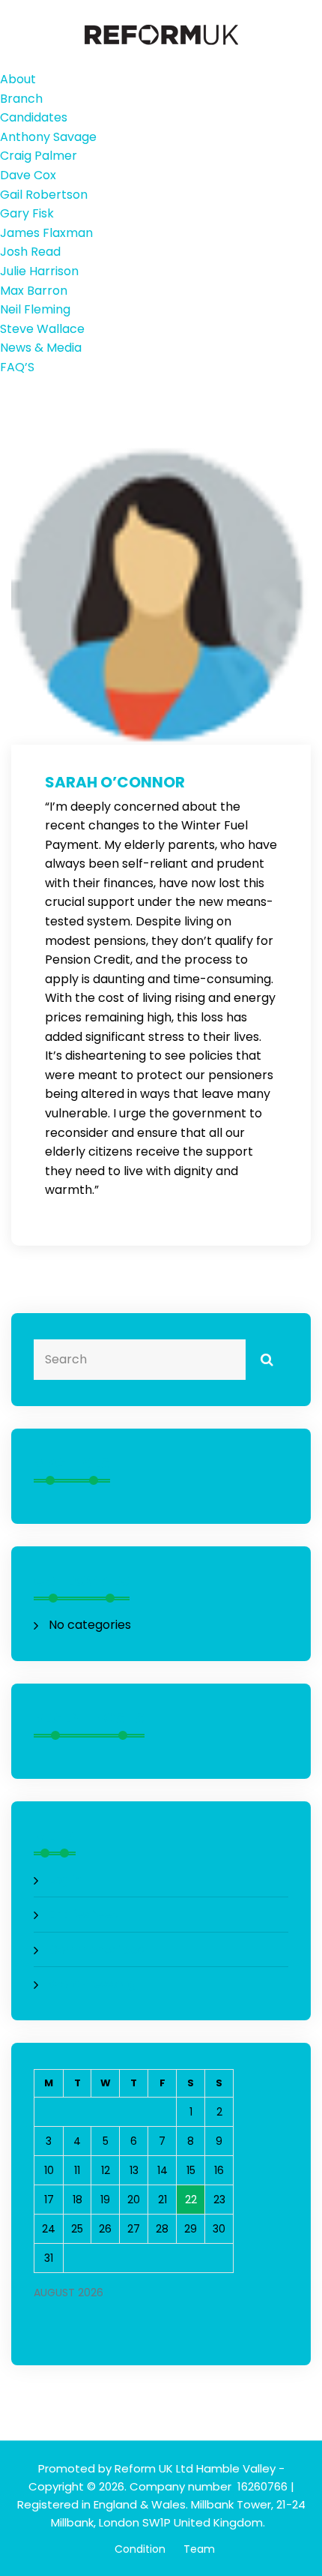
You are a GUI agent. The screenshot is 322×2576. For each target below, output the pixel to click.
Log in (65, 1880)
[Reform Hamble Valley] (161, 34)
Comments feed (97, 1949)
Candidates (34, 117)
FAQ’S (17, 367)
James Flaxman (46, 233)
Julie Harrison (39, 271)
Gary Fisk (27, 213)
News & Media (41, 348)
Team (199, 2549)
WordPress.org (92, 1984)
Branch (21, 99)
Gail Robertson (44, 195)
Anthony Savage (48, 137)
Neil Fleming (35, 309)
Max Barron (34, 291)
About (18, 79)
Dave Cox (28, 175)
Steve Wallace (42, 329)
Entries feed (84, 1914)
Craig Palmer (39, 156)
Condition (140, 2549)
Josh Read (30, 252)
